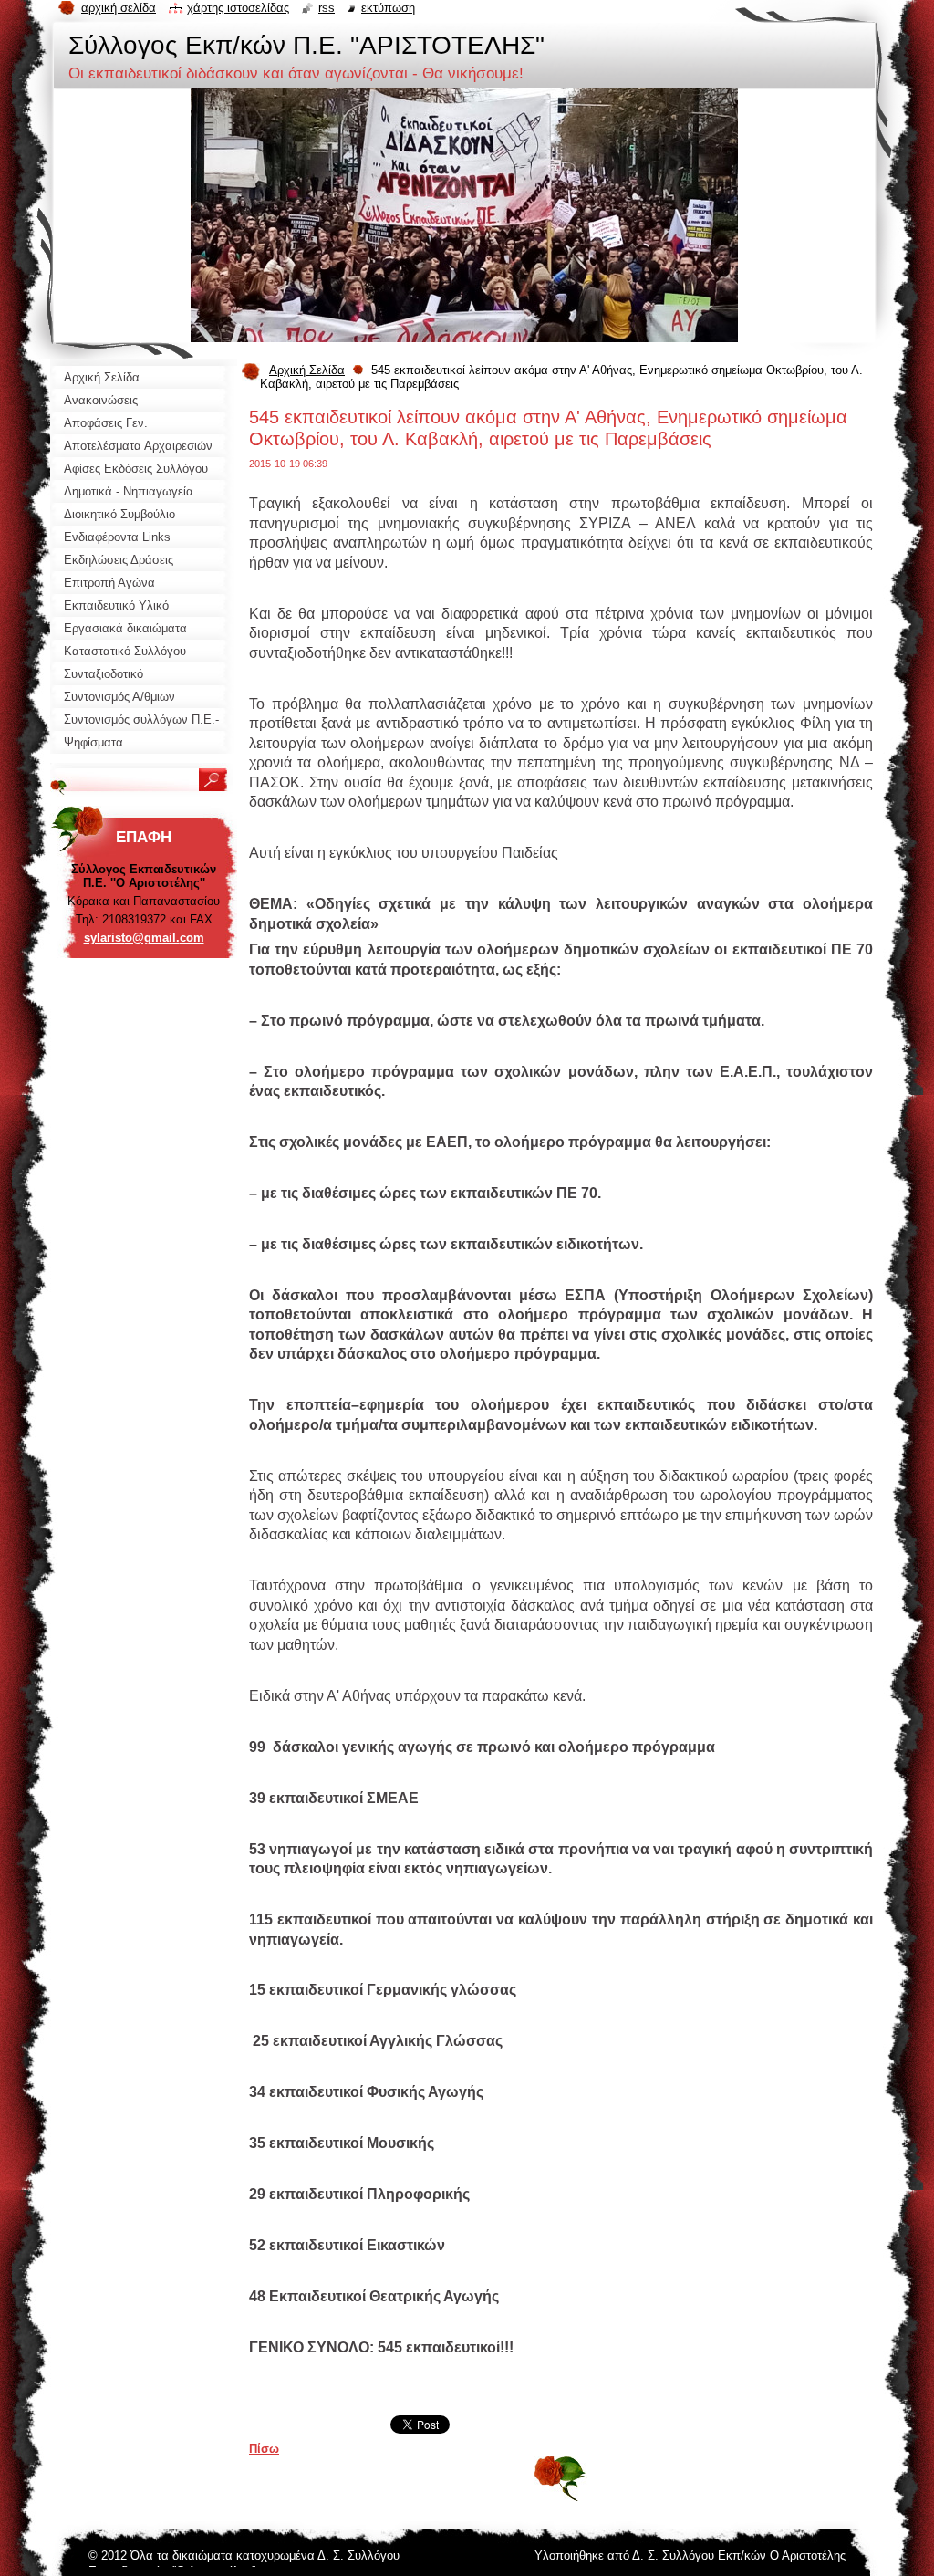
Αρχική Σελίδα (307, 370)
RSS (327, 8)
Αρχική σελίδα (119, 8)
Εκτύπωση (388, 8)
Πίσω (264, 2449)
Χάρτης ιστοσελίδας (238, 8)
